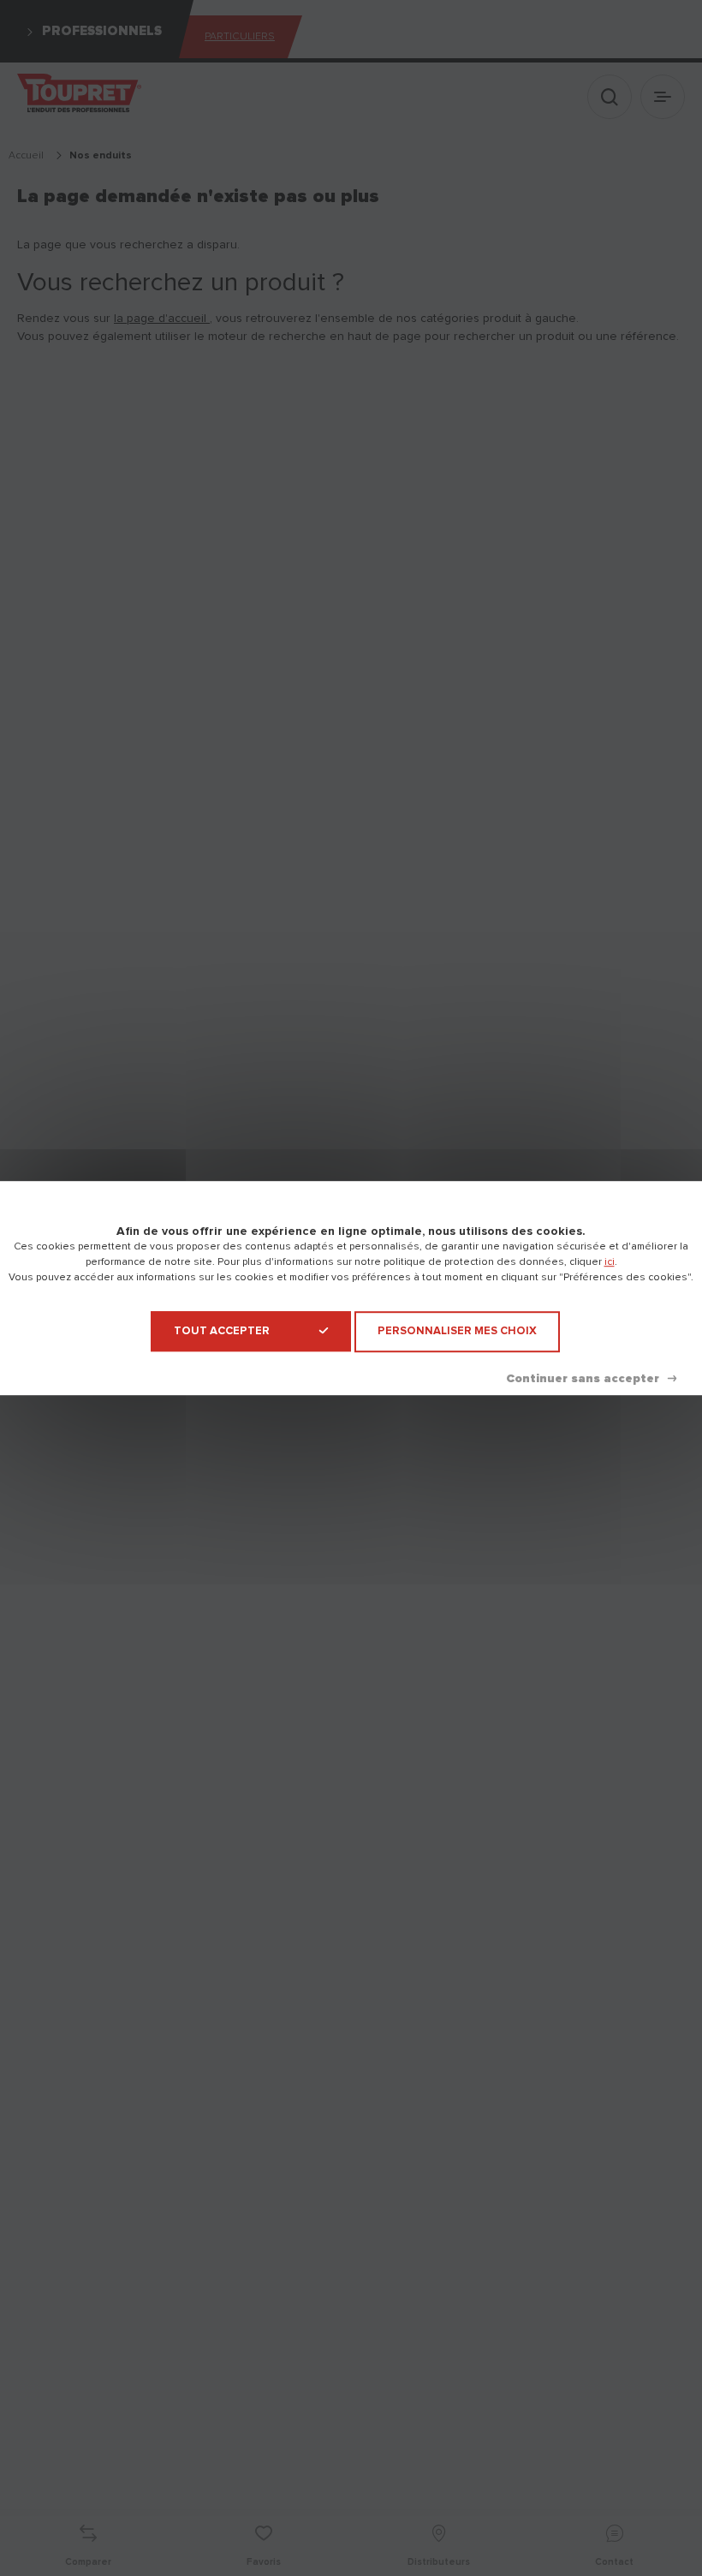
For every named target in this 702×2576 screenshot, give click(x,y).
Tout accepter (222, 1331)
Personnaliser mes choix (457, 1331)
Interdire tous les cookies (591, 1379)
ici (610, 1262)
